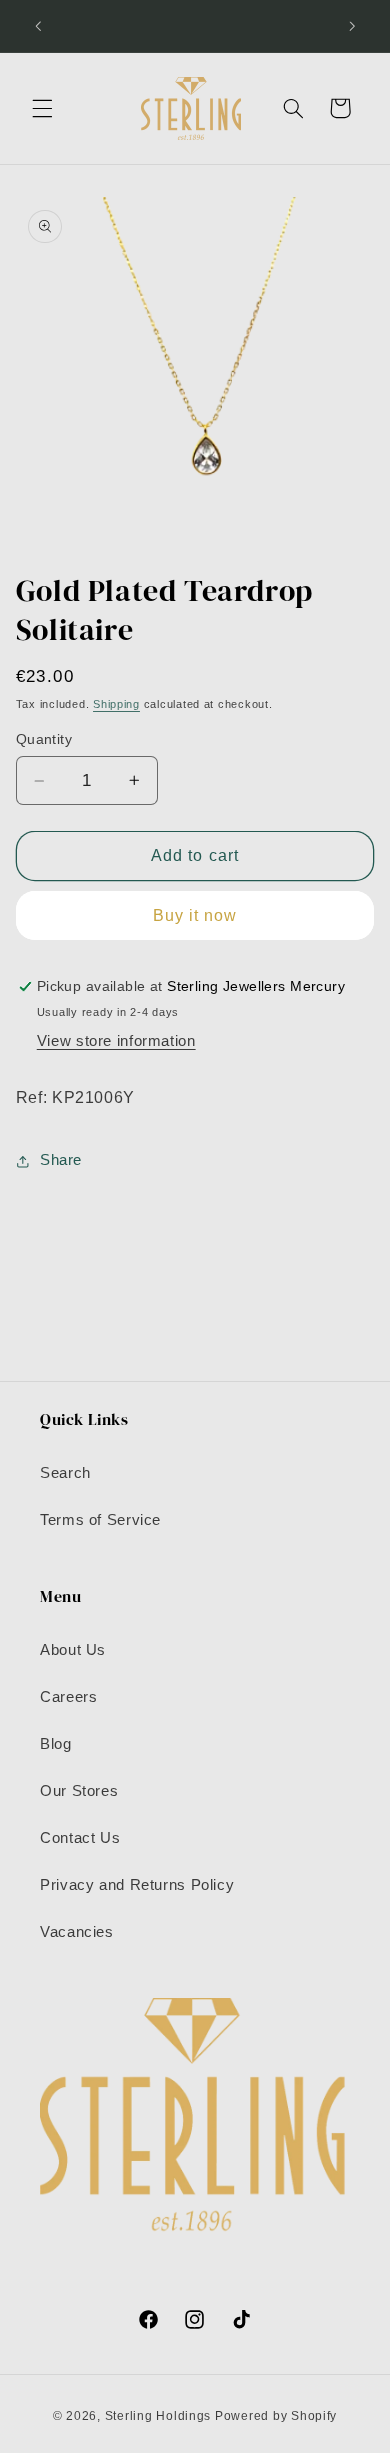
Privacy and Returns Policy (137, 1885)
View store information (116, 1041)
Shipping (116, 704)
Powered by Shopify (276, 2416)
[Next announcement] (352, 26)
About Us (73, 1650)
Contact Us (80, 1838)
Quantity (44, 739)
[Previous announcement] (38, 26)
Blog (56, 1744)
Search (65, 1473)
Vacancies (77, 1932)
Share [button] (61, 1160)
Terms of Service (100, 1520)
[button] (42, 108)
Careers (68, 1697)
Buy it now (195, 915)
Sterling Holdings (158, 2416)
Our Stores (79, 1791)
